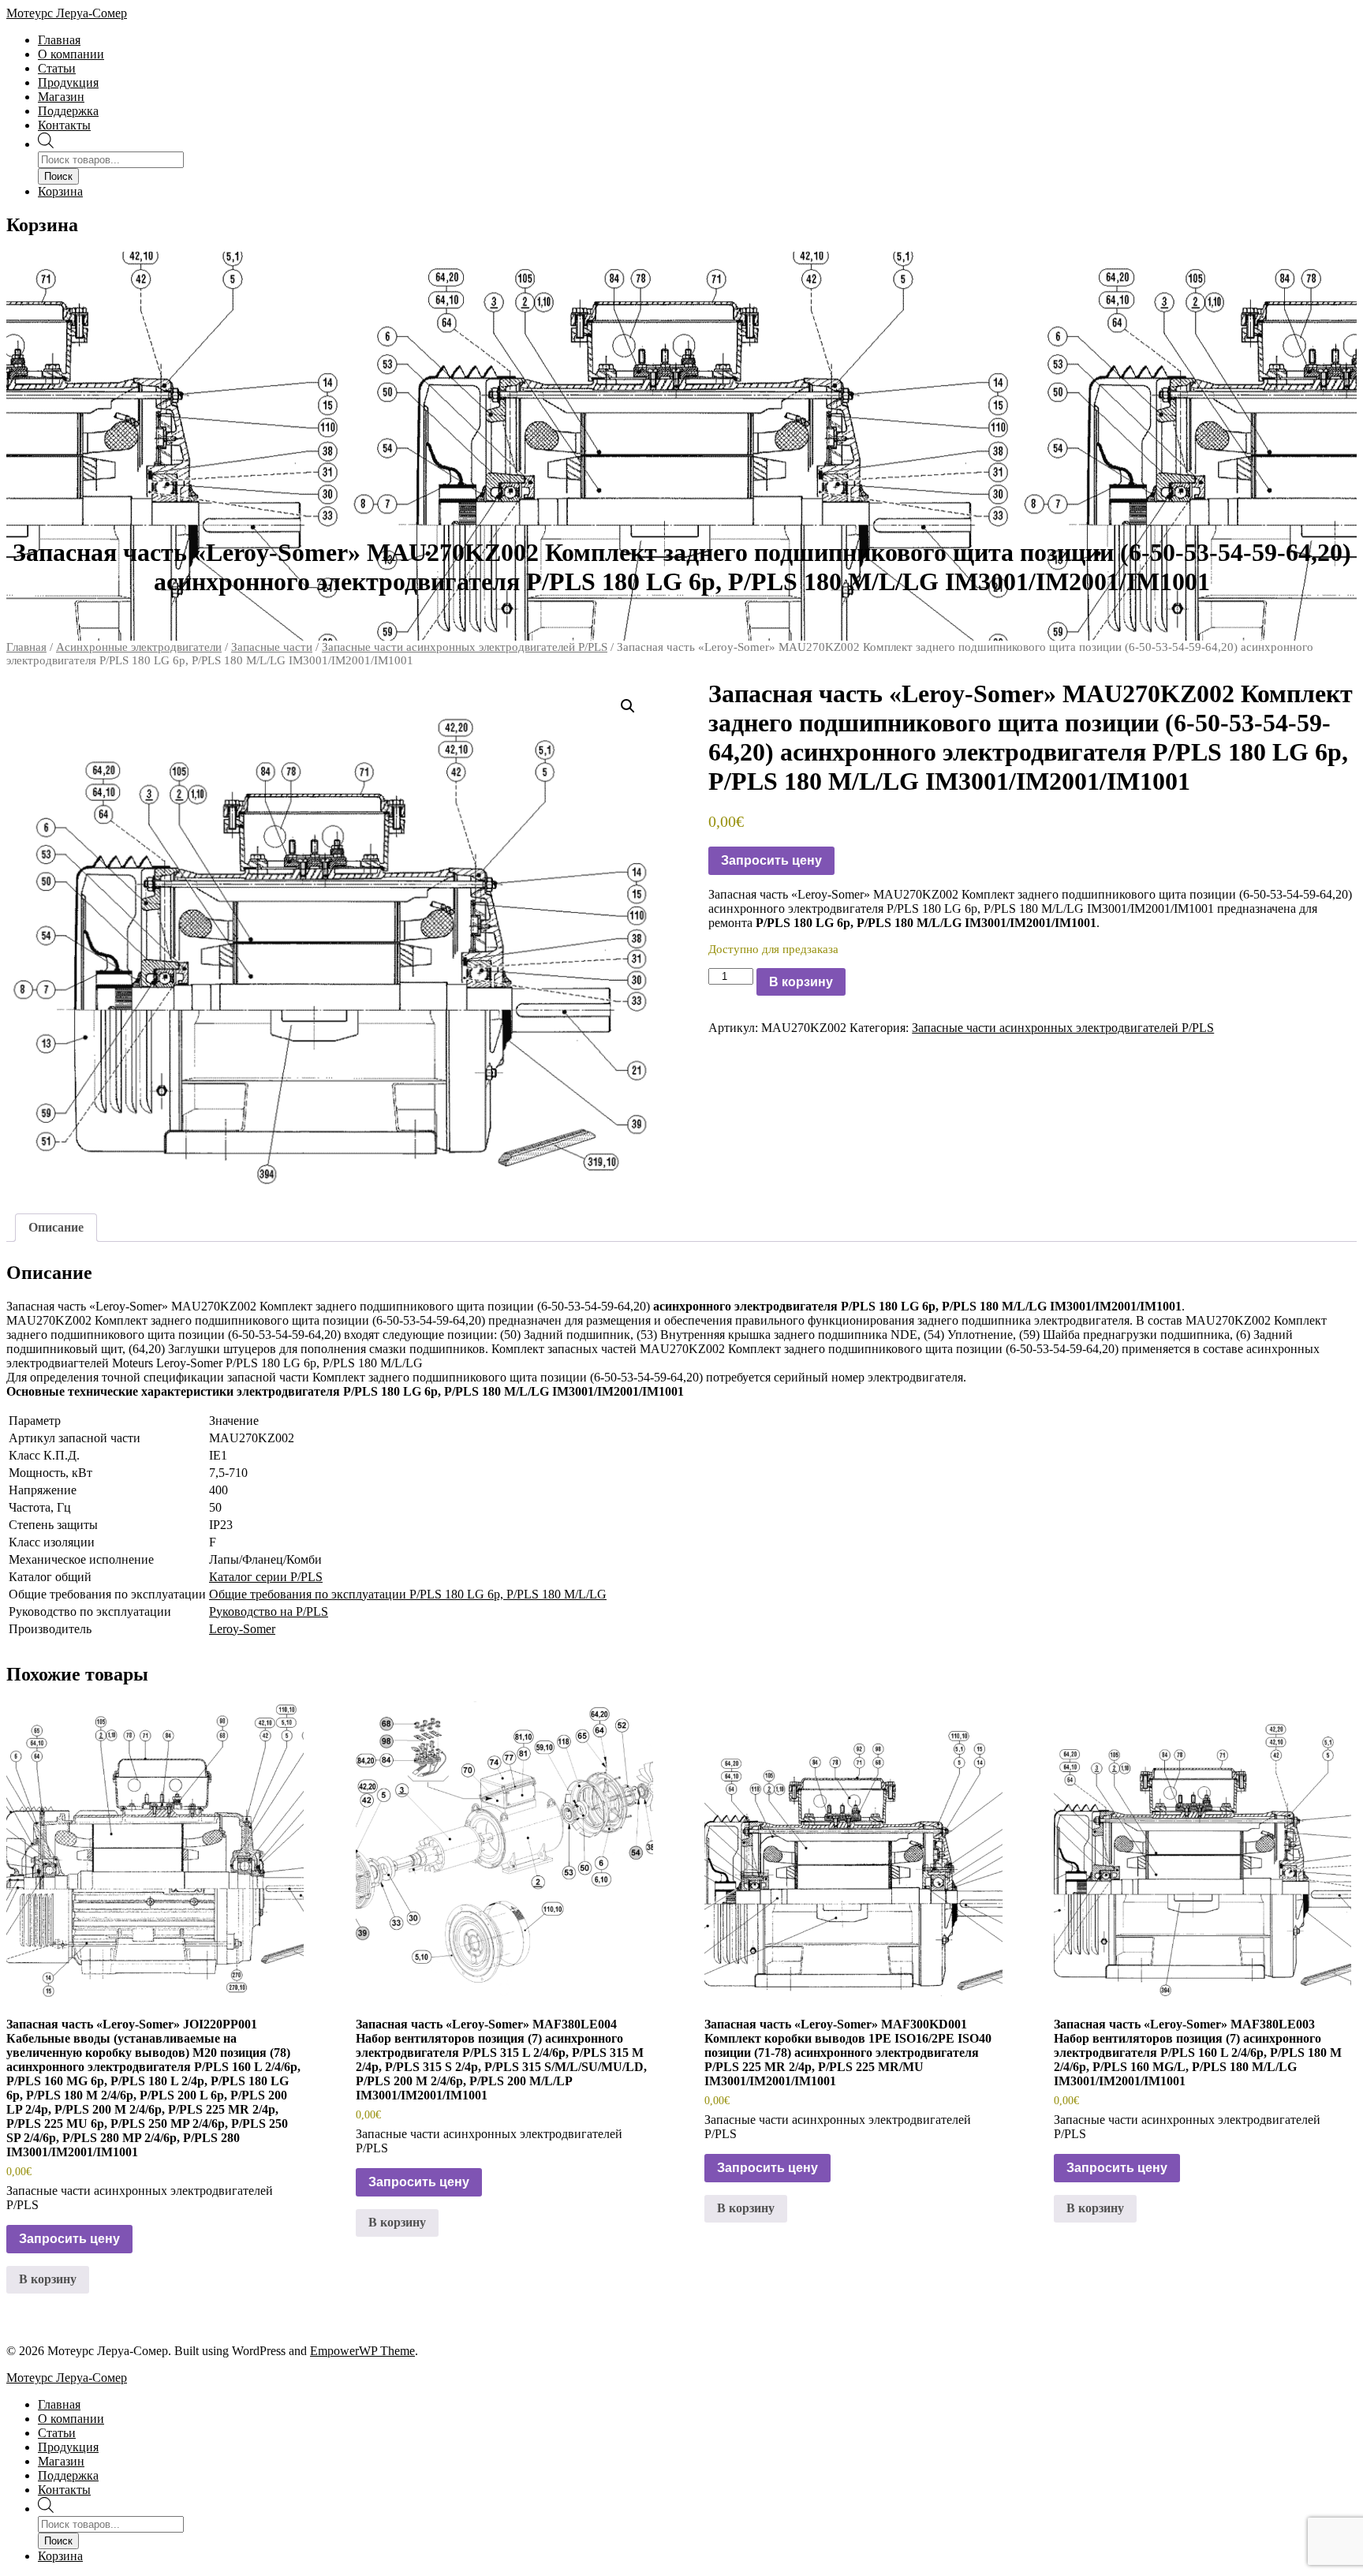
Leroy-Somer (242, 1629)
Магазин (61, 97)
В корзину (801, 982)
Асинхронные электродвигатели (139, 647)
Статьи (57, 68)
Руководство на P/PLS (269, 1611)
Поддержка (68, 111)
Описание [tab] (56, 1227)
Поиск (58, 176)
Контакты (64, 125)
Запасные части (272, 647)
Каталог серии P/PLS (266, 1577)
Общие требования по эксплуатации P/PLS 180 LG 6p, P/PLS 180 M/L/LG (408, 1594)
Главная (59, 40)
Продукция (68, 82)
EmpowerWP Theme (362, 2351)
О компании (71, 54)
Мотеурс (67, 13)
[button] (628, 706)
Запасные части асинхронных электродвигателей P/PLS (465, 647)
